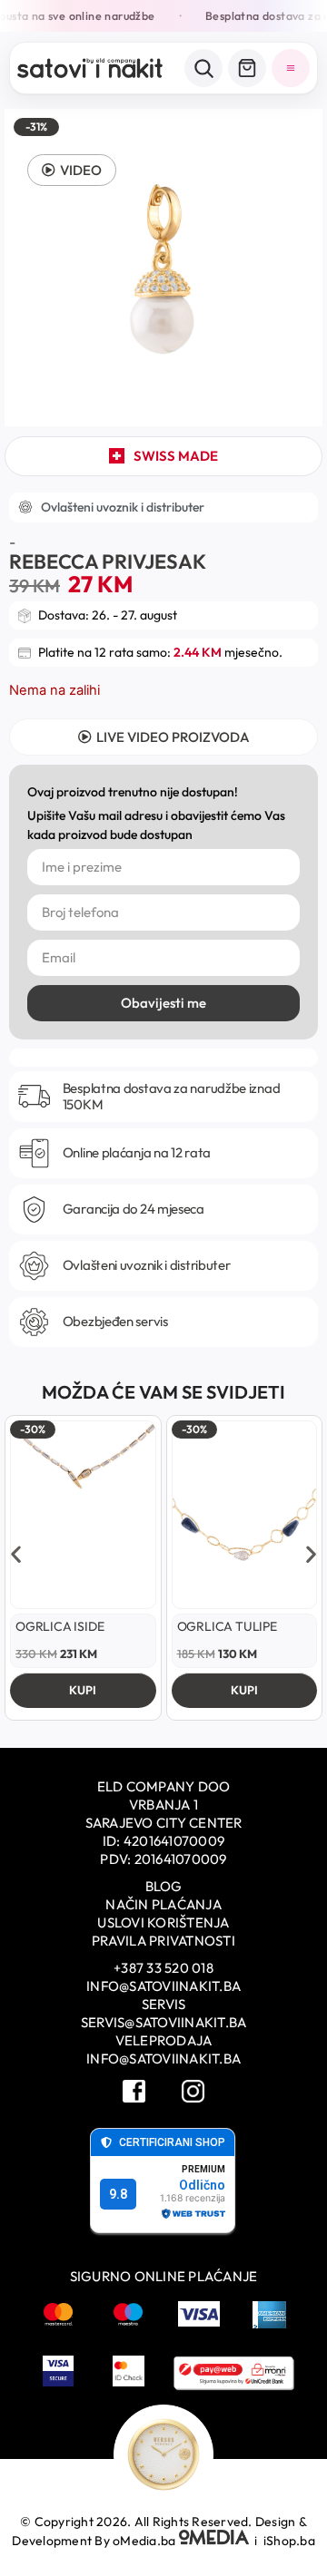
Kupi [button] (83, 1690)
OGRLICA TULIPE (227, 1626)
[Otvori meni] (291, 68)
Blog (164, 1886)
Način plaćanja (163, 1904)
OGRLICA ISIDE (59, 1626)
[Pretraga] (203, 68)
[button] (72, 170)
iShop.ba (289, 2541)
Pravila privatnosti (163, 1941)
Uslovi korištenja (163, 1922)
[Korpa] (247, 68)
